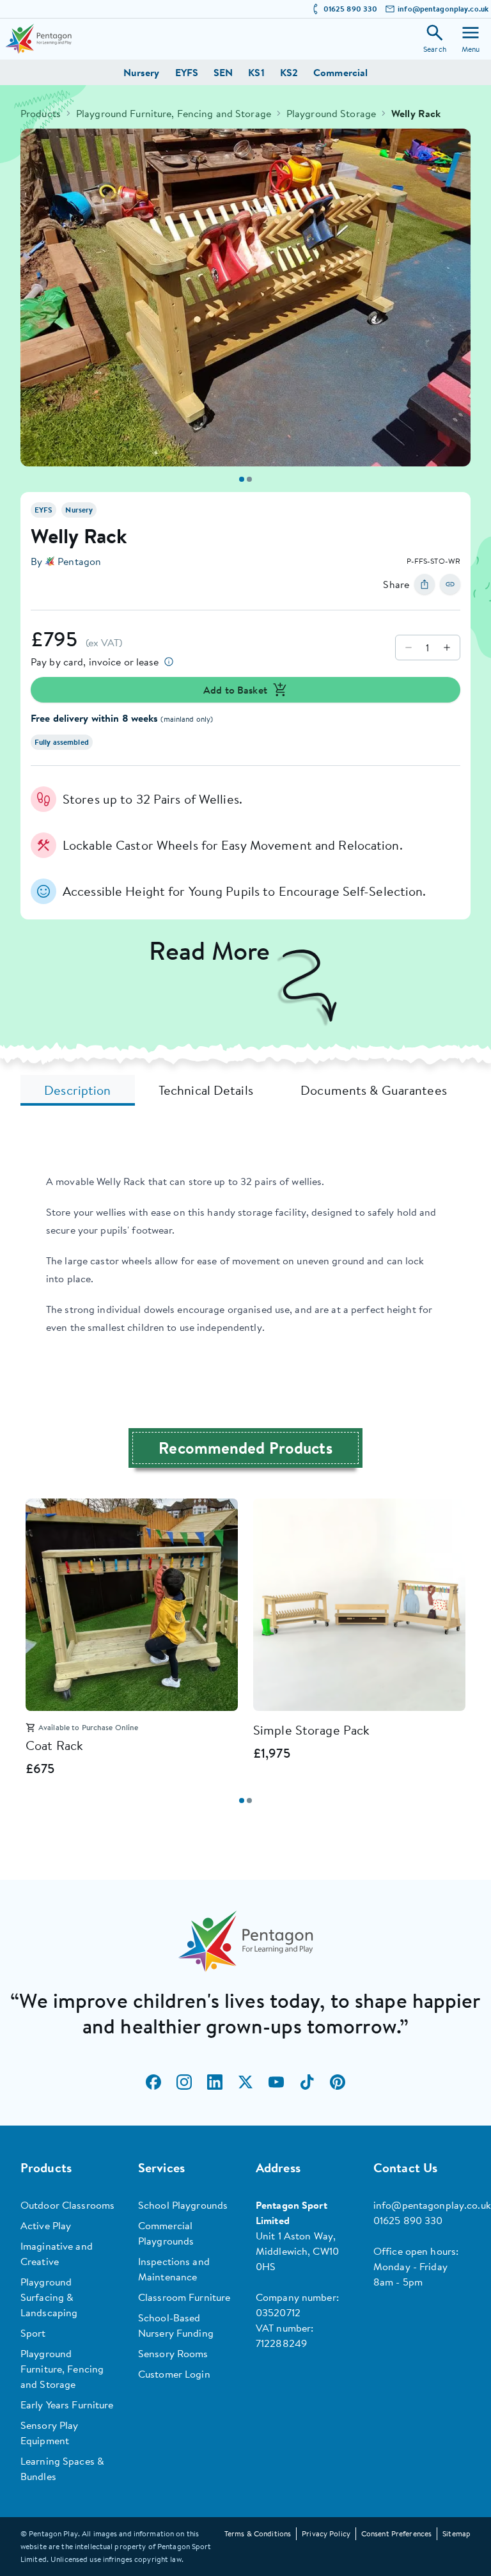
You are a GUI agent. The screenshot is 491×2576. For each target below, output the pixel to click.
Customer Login (174, 2374)
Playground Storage (331, 113)
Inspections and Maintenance (174, 2269)
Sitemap (456, 2533)
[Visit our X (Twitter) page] (245, 2082)
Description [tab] (77, 1090)
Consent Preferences (396, 2533)
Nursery (142, 72)
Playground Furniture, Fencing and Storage (174, 113)
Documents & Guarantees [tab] (374, 1090)
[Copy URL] (450, 584)
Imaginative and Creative (57, 2254)
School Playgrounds (183, 2205)
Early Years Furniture (67, 2405)
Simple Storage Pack (311, 1730)
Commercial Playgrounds (166, 2233)
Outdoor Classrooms (67, 2205)
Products (41, 113)
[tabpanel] (245, 1254)
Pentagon (79, 561)
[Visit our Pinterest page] (338, 2082)
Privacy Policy (326, 2533)
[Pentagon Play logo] (38, 39)
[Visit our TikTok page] (307, 2082)
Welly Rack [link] (416, 113)
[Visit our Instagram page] (184, 2082)
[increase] (447, 648)
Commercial (340, 72)
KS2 (289, 72)
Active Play (46, 2225)
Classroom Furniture (184, 2297)
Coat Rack (54, 1745)
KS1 (256, 72)
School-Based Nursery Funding (176, 2325)
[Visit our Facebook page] (153, 2082)
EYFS (187, 72)
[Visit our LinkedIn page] (215, 2082)
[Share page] (425, 584)
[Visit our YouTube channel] (276, 2082)
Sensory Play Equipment (49, 2433)
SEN (223, 72)
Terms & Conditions (258, 2533)
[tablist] (245, 1090)
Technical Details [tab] (206, 1090)
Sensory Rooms (173, 2353)
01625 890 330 (351, 9)
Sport (33, 2333)
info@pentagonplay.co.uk (443, 9)
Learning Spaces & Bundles (62, 2469)
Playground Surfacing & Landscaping (49, 2297)
